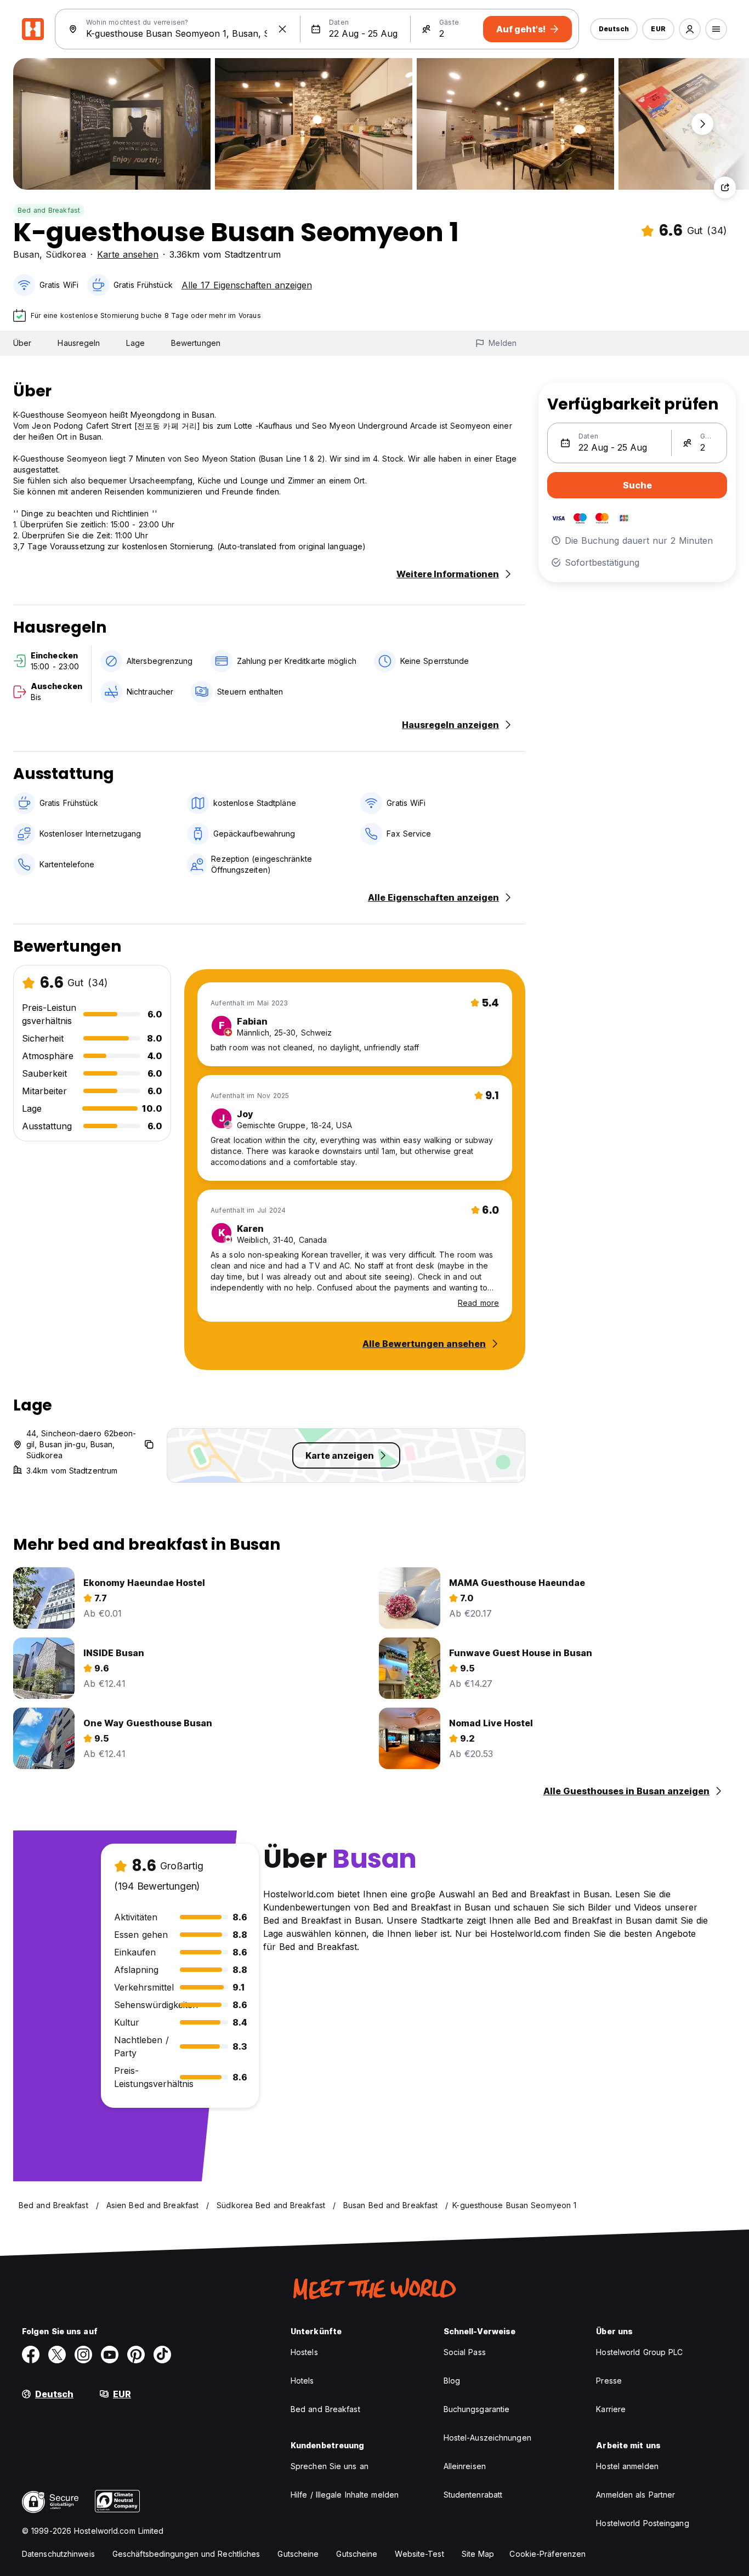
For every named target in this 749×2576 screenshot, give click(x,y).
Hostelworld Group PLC (639, 2352)
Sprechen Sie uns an (330, 2466)
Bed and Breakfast (49, 210)
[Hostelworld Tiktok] (162, 2355)
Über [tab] (22, 343)
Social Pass (465, 2352)
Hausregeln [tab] (79, 343)
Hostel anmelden (627, 2466)
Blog (452, 2381)
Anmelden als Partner (635, 2495)
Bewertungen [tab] (196, 343)
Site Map (478, 2554)
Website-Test (419, 2554)
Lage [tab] (135, 343)
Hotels (302, 2381)
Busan (26, 254)
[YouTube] (110, 2355)
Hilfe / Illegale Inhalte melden (345, 2495)
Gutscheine (298, 2554)
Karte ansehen (128, 254)
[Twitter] (57, 2355)
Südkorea (66, 254)
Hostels (304, 2352)
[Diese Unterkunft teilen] (725, 187)
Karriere (611, 2409)
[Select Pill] (690, 29)
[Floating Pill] (702, 124)
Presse (609, 2381)
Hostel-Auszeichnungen (487, 2438)
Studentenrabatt (473, 2495)
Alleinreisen (465, 2466)
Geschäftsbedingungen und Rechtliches (186, 2554)
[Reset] (282, 29)
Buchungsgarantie (477, 2409)
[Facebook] (31, 2355)
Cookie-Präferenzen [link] (547, 2554)
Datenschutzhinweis (58, 2554)
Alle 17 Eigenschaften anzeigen (247, 285)
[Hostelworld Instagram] (83, 2355)
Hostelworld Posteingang (642, 2523)
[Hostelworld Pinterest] (136, 2355)
